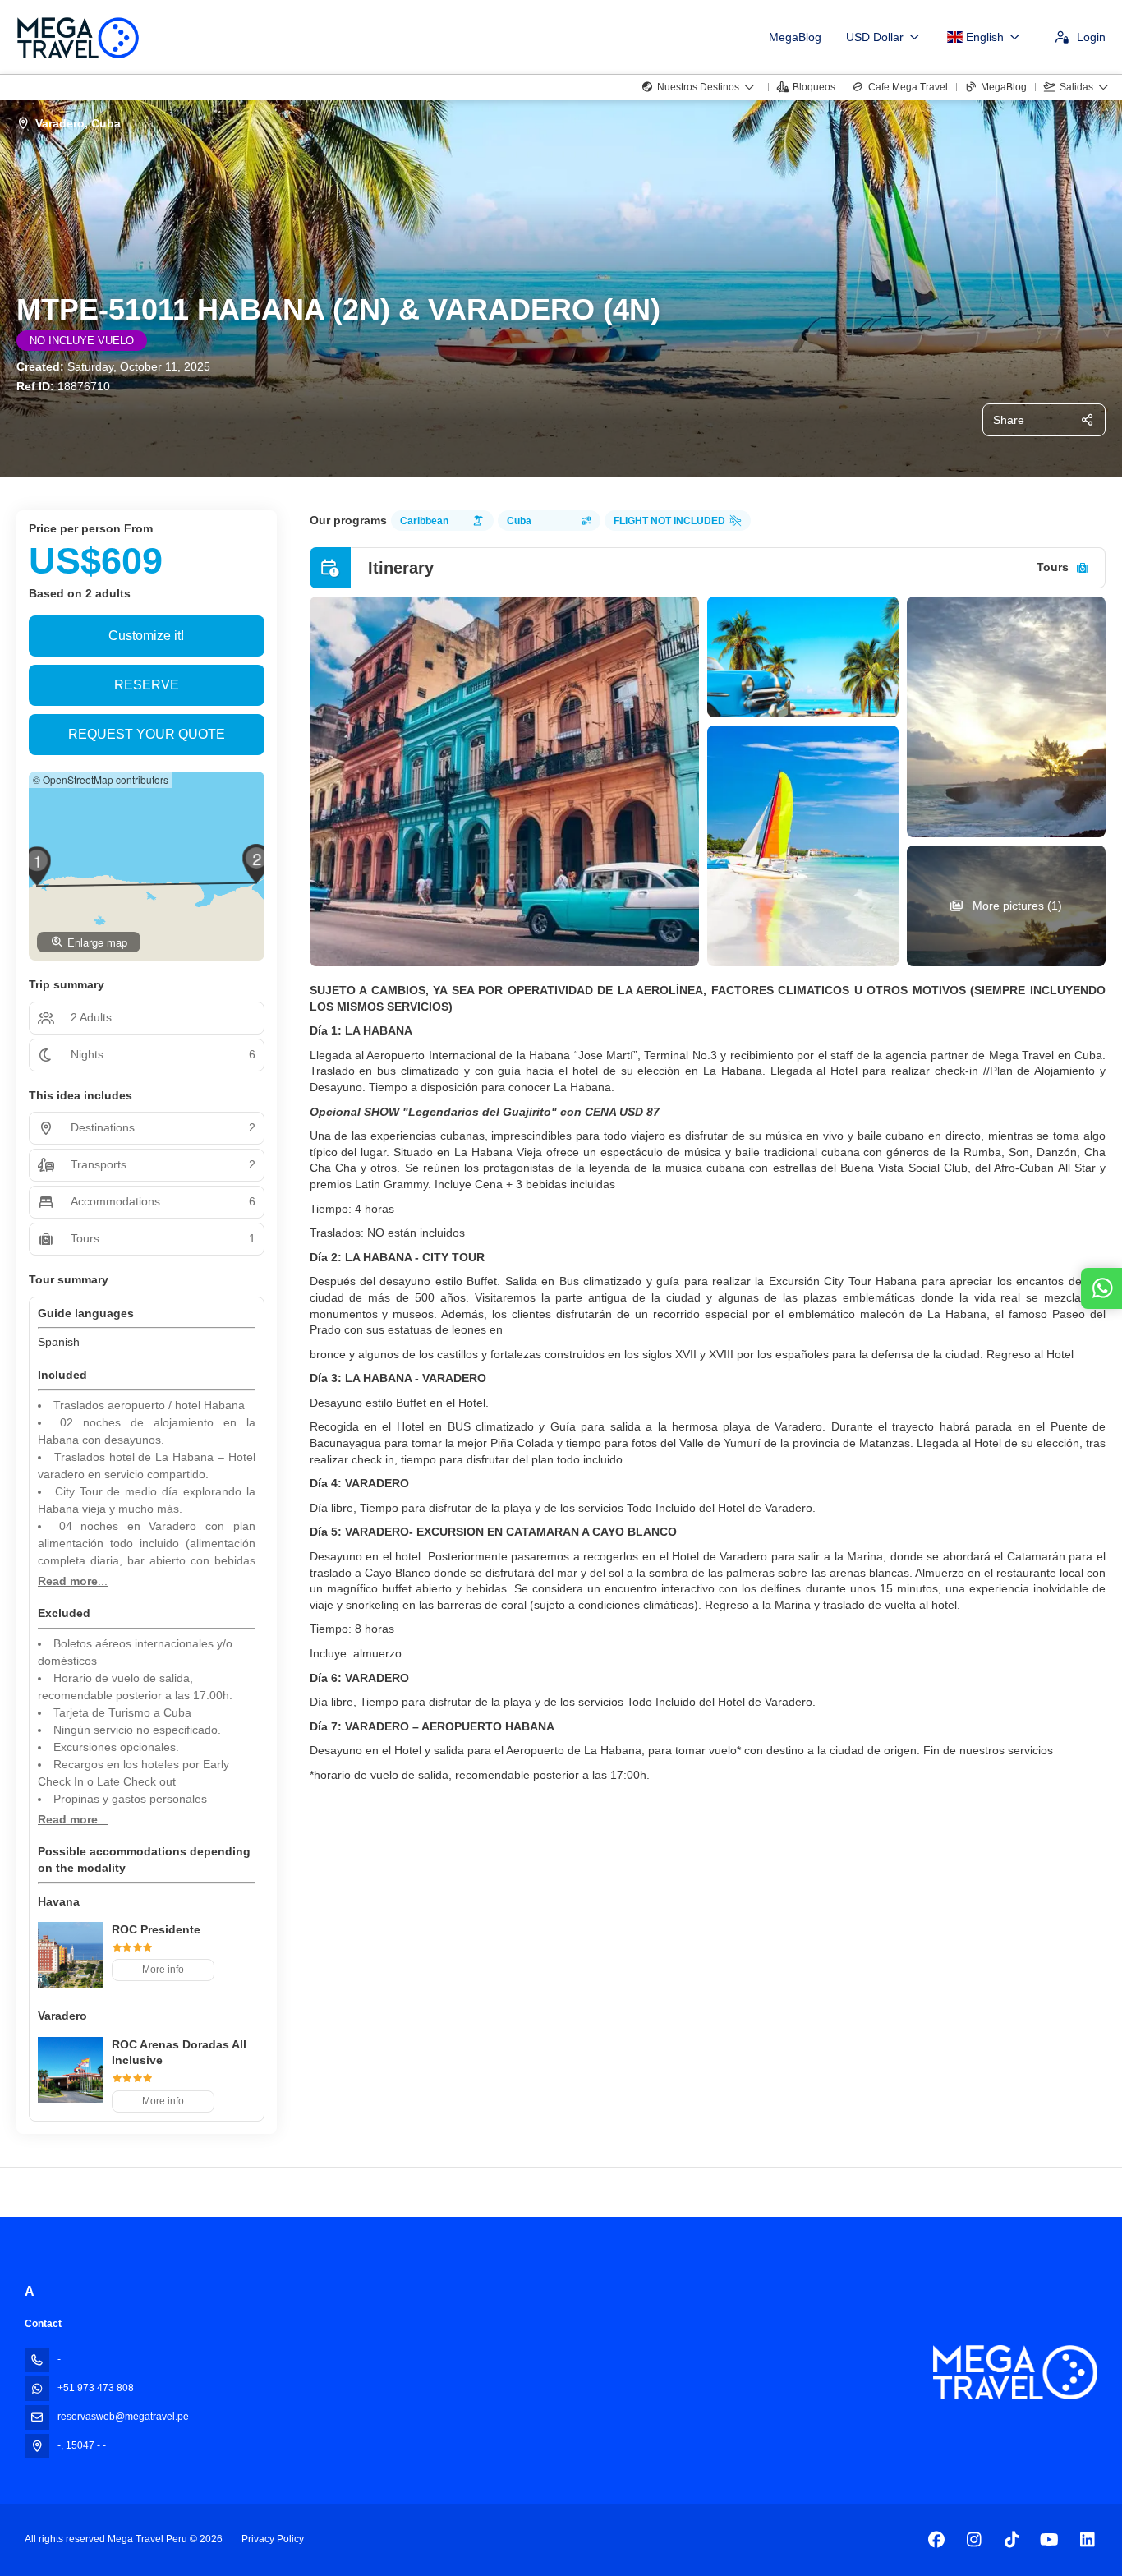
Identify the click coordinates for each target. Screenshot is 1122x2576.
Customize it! (146, 636)
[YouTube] (1049, 2540)
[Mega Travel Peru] (1015, 2373)
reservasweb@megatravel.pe (123, 2417)
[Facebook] (936, 2540)
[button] (37, 866)
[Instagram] (974, 2540)
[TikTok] (1012, 2540)
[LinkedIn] (1087, 2540)
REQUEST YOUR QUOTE (147, 734)
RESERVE (147, 685)
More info (163, 1970)
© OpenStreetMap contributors (101, 779)
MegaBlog (795, 37)
